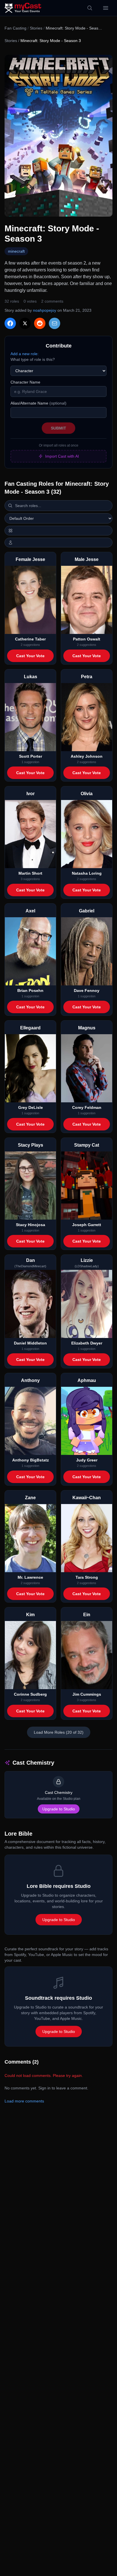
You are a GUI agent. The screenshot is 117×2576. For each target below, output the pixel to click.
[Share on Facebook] (10, 323)
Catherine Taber (30, 639)
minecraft (16, 251)
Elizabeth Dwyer (87, 1343)
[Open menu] (106, 8)
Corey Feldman (87, 1107)
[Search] (90, 8)
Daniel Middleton (30, 1343)
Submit (58, 428)
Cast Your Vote (30, 656)
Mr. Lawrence (30, 1577)
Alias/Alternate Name (38, 403)
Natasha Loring (87, 873)
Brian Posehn (30, 990)
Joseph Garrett (87, 1225)
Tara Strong (87, 1577)
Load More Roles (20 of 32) (59, 1732)
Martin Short (30, 873)
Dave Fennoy (87, 990)
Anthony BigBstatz (31, 1460)
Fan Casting (15, 28)
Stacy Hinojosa (31, 1225)
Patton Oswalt (87, 639)
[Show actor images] (58, 543)
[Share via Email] (55, 323)
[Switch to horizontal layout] (58, 531)
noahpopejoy (45, 310)
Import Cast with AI (62, 456)
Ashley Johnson (87, 756)
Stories (36, 28)
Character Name (25, 382)
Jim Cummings (87, 1694)
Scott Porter (31, 756)
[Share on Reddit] (40, 323)
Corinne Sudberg (30, 1694)
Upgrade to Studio (59, 1809)
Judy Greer (87, 1460)
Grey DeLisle (31, 1107)
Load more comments (24, 2101)
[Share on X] (25, 323)
